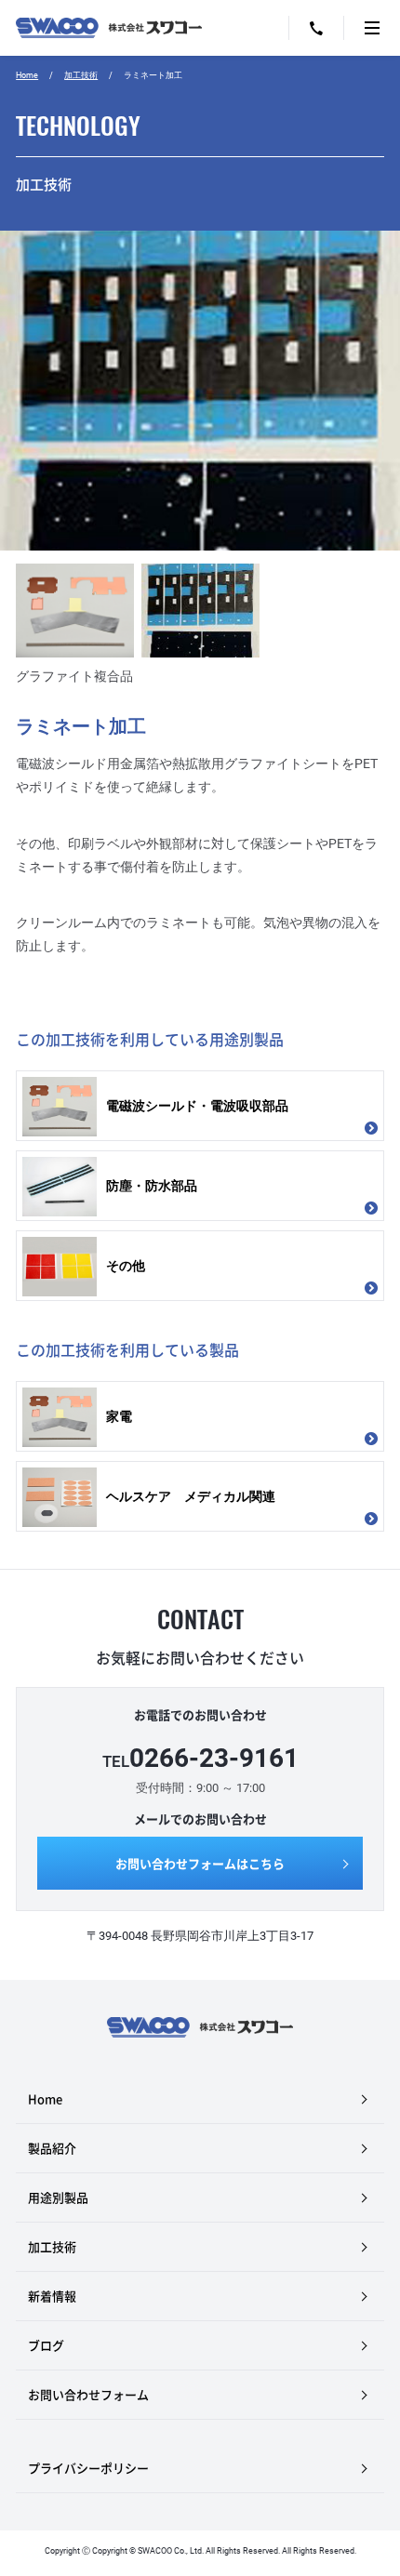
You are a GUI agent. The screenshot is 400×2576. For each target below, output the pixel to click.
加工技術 (81, 75)
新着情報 (52, 2296)
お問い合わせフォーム (88, 2394)
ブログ (46, 2345)
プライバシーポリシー (88, 2468)
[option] (200, 458)
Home (27, 75)
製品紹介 (52, 2148)
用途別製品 (58, 2197)
